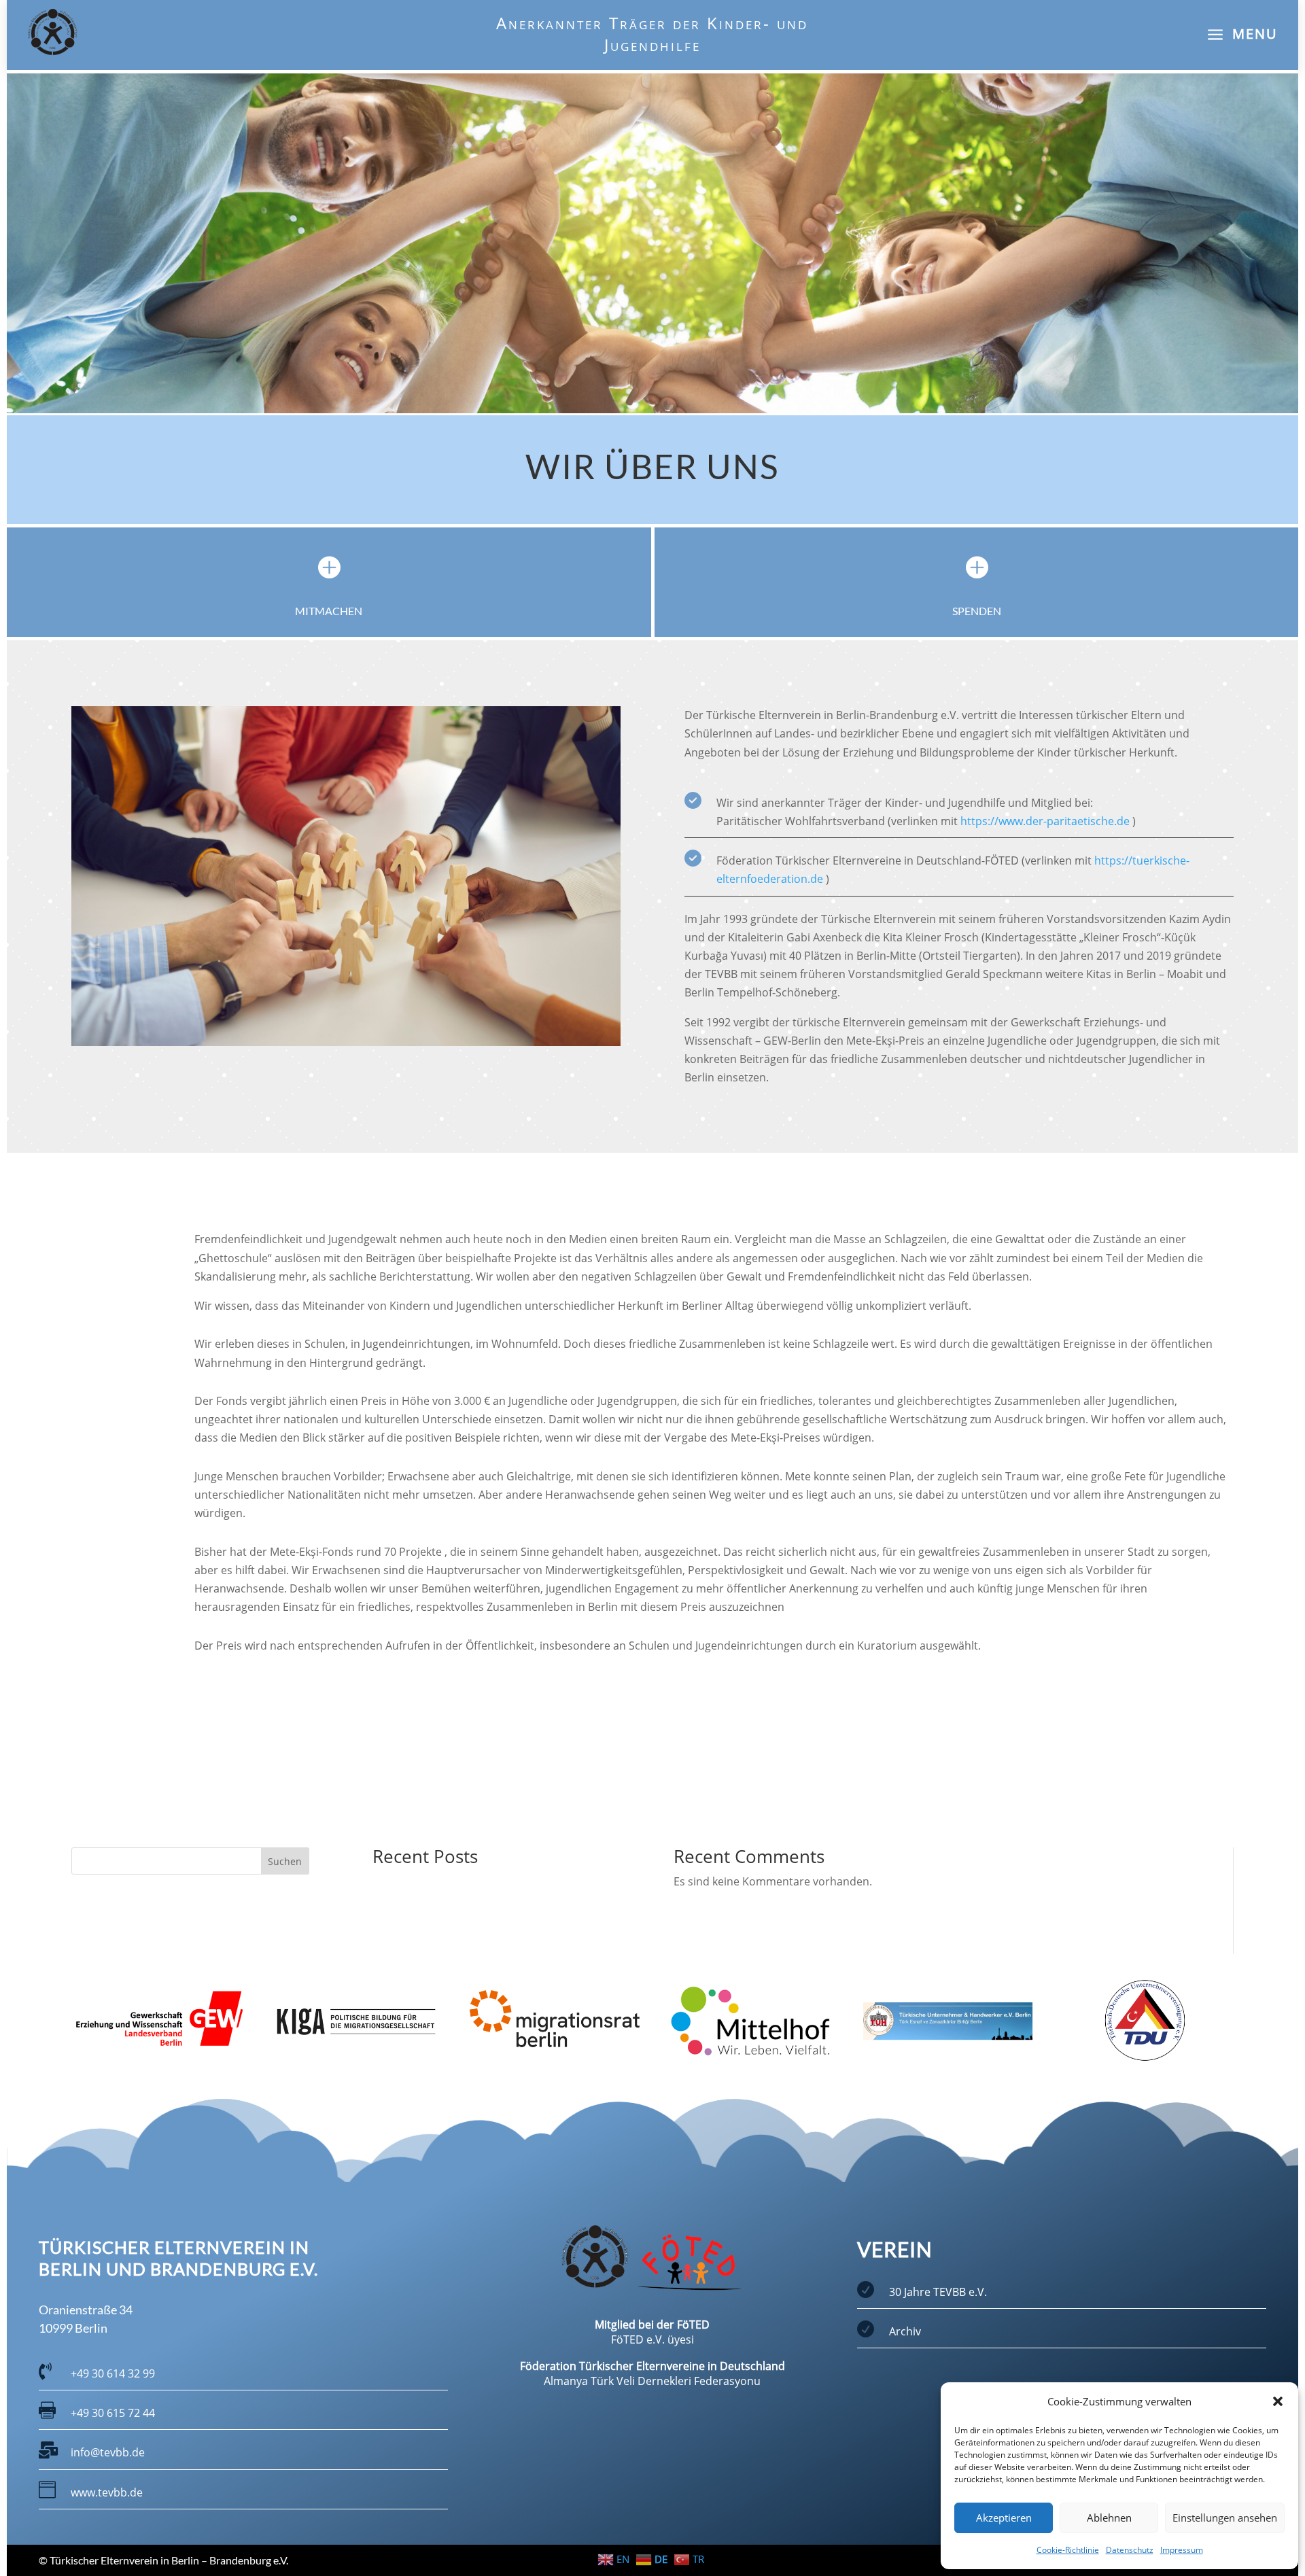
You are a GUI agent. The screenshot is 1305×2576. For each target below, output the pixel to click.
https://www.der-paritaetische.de (1045, 821)
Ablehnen (1109, 2518)
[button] (1278, 2401)
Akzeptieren (1004, 2518)
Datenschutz (1130, 2550)
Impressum (1182, 2550)
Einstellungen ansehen (1225, 2518)
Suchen (285, 1861)
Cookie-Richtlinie (1068, 2550)
